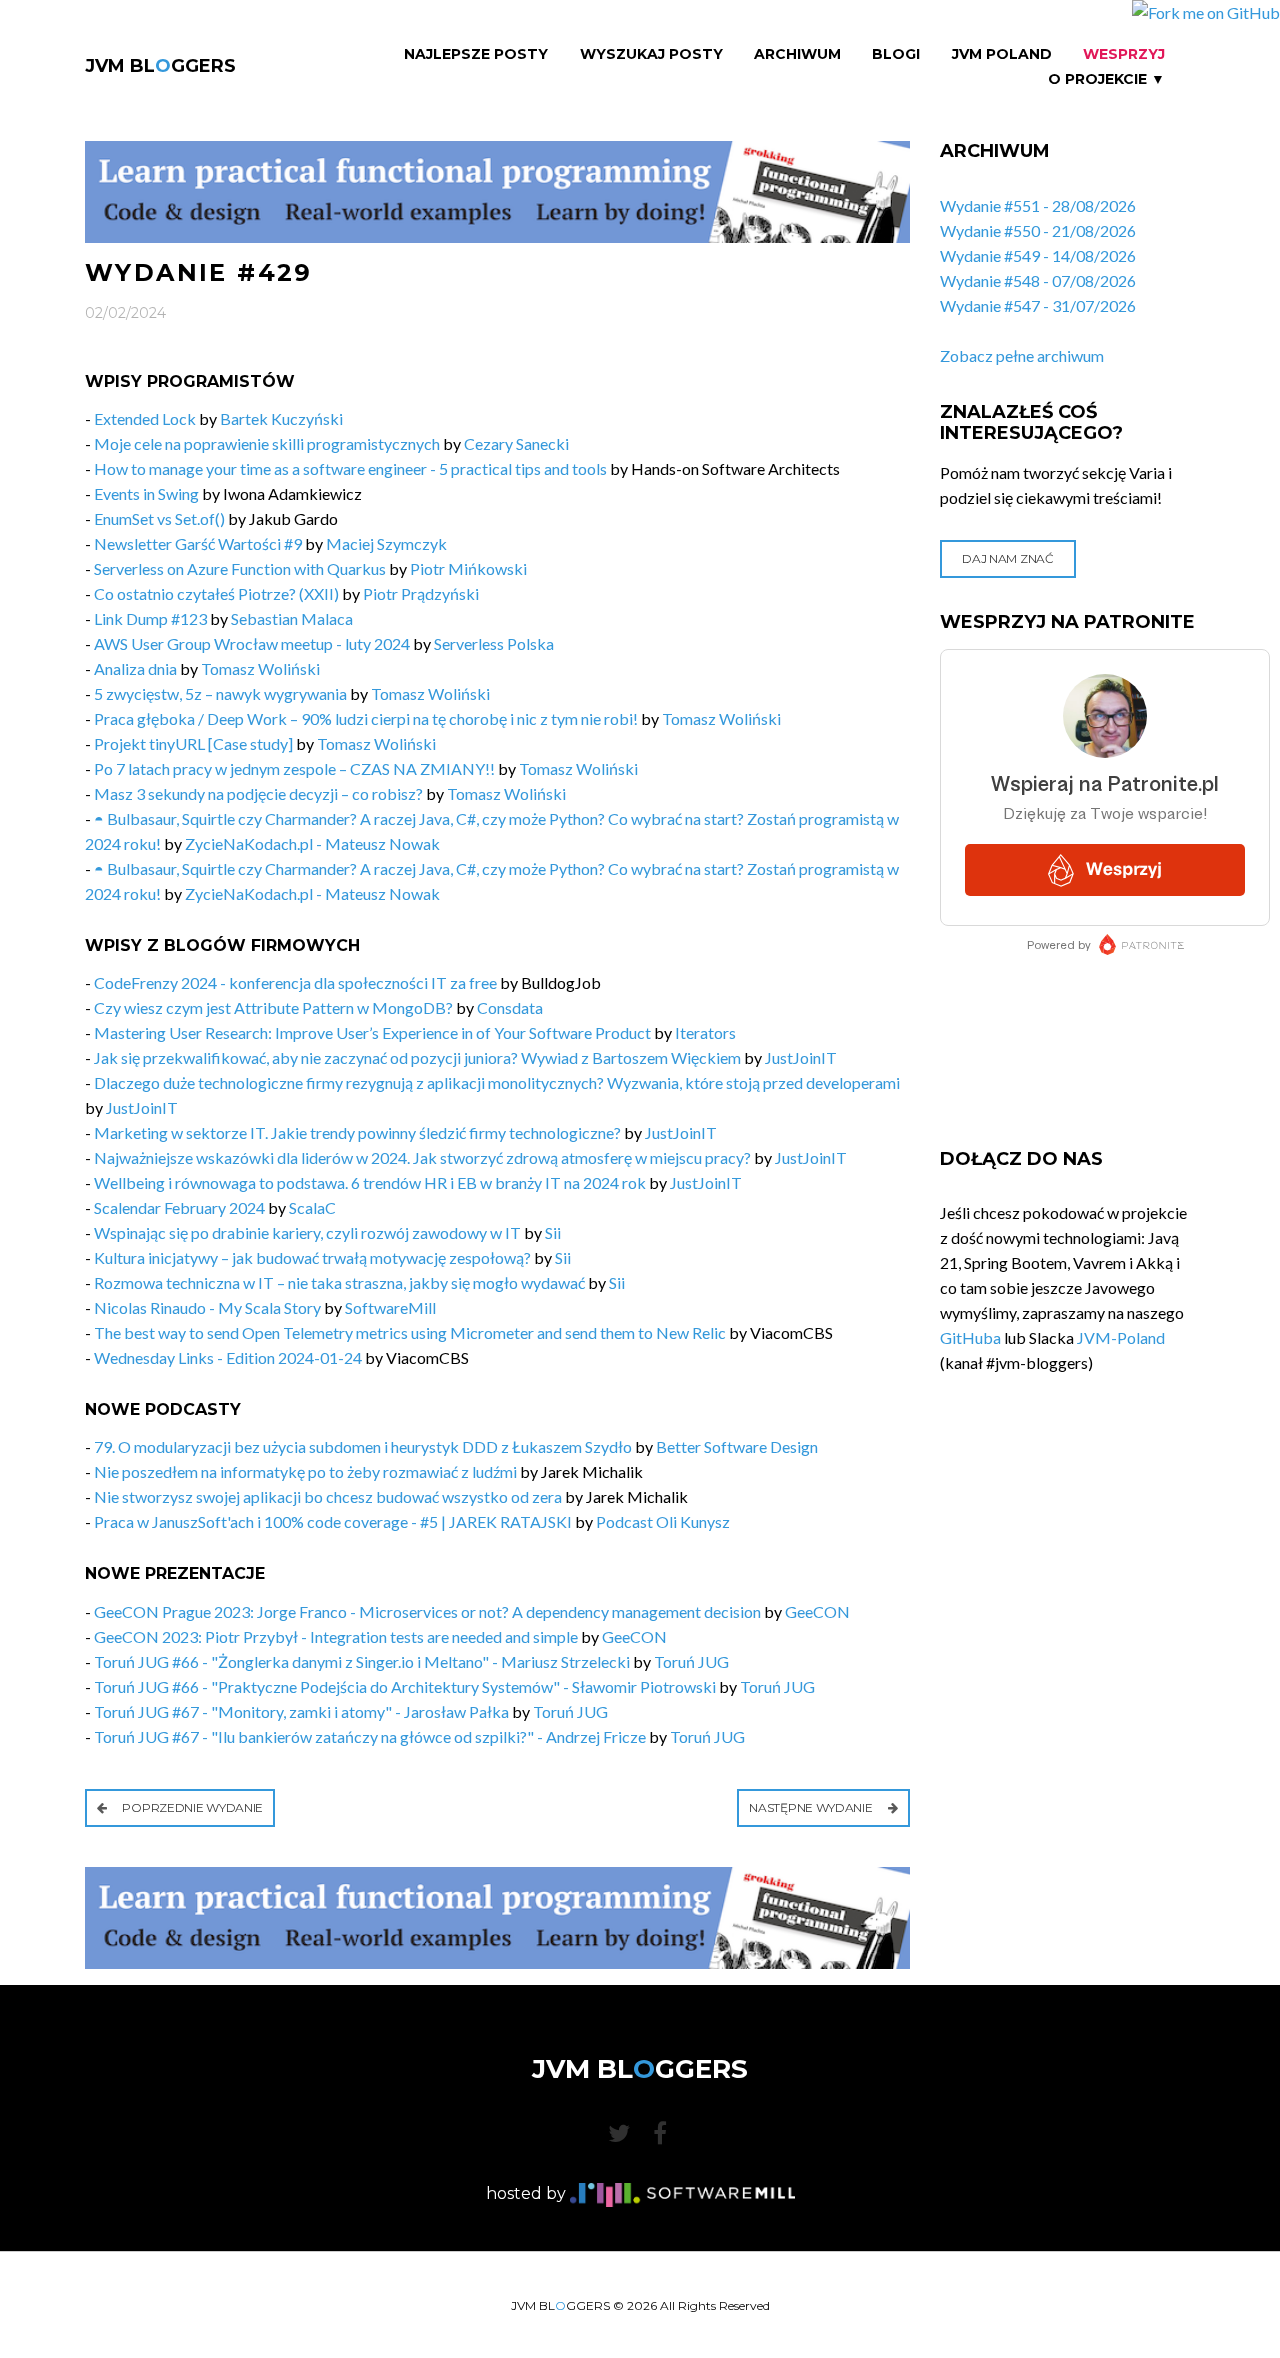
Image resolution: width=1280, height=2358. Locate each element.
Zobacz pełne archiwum (1022, 355)
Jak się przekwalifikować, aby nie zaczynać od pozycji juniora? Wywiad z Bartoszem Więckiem (417, 1057)
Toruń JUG (691, 1661)
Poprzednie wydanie (191, 1807)
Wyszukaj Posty (651, 54)
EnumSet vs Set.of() (159, 518)
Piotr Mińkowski (468, 568)
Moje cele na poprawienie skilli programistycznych (267, 443)
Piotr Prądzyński (421, 593)
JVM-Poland (1121, 1337)
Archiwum (797, 54)
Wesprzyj (1124, 54)
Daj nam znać (1007, 558)
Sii (553, 1232)
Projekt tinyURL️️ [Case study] (193, 743)
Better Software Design (737, 1446)
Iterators (705, 1032)
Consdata (510, 1007)
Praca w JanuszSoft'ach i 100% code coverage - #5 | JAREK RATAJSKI (333, 1521)
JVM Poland (1002, 54)
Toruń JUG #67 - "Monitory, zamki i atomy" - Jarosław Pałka (301, 1711)
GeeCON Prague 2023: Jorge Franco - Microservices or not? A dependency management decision (427, 1611)
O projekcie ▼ (1106, 79)
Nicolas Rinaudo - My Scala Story (207, 1307)
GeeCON (817, 1611)
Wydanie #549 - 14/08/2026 (1038, 255)
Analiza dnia (135, 668)
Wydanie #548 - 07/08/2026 (1038, 280)
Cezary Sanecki (516, 443)
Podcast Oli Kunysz (663, 1521)
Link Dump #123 (150, 618)
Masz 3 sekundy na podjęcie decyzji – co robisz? (258, 793)
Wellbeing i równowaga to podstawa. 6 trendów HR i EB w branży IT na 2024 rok (370, 1182)
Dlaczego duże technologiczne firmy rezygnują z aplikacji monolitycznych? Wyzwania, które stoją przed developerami (497, 1082)
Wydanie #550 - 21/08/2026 (1038, 230)
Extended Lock (145, 418)
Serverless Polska (494, 643)
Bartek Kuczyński (281, 418)
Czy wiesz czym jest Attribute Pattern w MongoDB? (273, 1007)
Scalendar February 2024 (179, 1207)
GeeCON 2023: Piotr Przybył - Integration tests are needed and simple (336, 1636)
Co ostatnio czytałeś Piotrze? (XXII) (216, 593)
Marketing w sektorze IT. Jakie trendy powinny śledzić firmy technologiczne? (357, 1132)
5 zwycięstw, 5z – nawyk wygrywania (222, 693)
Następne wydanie (812, 1807)
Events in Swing (146, 493)
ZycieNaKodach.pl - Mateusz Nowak (312, 843)
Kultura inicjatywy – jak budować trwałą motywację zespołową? (312, 1257)
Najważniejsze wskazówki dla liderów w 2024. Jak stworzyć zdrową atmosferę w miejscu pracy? (422, 1157)
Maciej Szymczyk (386, 543)
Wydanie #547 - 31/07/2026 (1038, 305)
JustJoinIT (801, 1057)
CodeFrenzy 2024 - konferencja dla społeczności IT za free (295, 982)
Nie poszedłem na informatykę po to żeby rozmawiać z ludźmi (305, 1471)
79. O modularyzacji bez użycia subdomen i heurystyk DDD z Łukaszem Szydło (363, 1446)
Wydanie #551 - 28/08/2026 (1038, 205)
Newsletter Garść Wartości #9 (198, 543)
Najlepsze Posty (476, 54)
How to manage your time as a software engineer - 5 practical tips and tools (350, 468)
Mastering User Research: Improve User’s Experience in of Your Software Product (372, 1032)
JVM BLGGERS (160, 66)
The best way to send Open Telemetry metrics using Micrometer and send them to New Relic (410, 1332)
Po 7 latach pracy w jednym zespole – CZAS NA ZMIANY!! (296, 768)
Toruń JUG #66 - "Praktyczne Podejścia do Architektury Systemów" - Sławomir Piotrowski (405, 1686)
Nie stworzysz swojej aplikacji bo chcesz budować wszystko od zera (328, 1496)
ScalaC (312, 1207)
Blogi (896, 54)
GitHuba (970, 1337)
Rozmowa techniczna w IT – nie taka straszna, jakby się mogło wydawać (339, 1282)
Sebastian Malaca (292, 618)
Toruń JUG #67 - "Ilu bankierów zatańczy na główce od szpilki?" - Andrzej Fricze (370, 1736)
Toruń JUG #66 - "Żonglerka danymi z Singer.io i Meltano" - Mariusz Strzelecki (362, 1661)
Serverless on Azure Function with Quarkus (240, 568)
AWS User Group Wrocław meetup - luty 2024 (252, 643)
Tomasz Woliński (260, 668)
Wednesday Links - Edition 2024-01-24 (228, 1357)
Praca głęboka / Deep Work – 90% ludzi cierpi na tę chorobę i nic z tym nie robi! (366, 718)
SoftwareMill (390, 1307)
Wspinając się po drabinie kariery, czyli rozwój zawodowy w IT (307, 1232)
